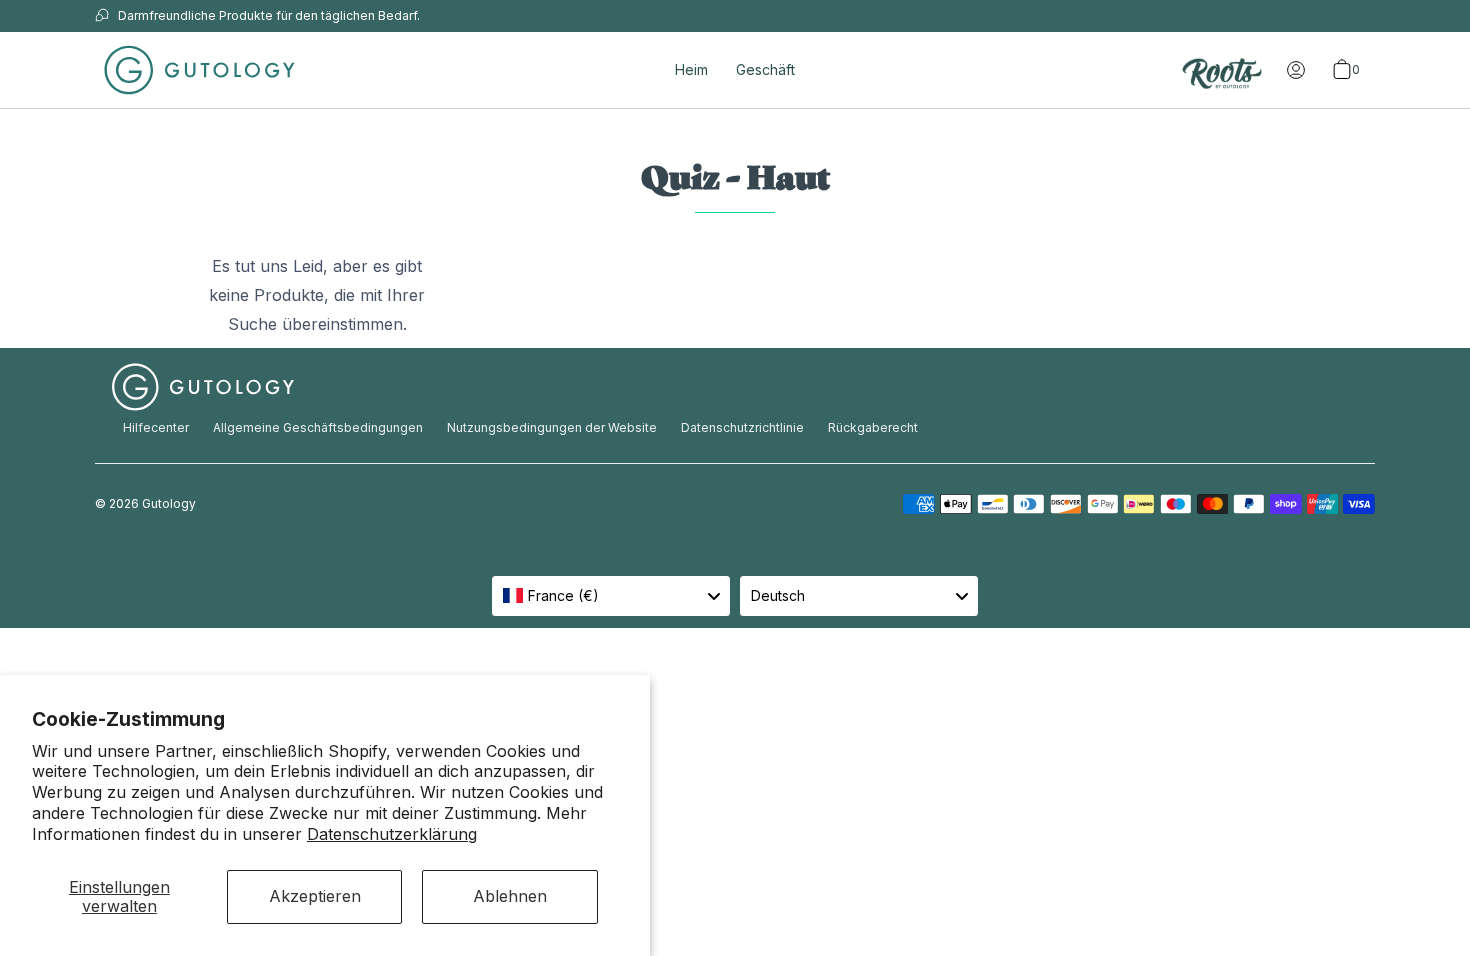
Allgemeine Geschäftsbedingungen (318, 427)
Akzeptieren (315, 896)
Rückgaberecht (873, 427)
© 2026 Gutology (145, 503)
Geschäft (765, 69)
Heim (691, 69)
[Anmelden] (1296, 70)
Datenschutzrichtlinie (742, 427)
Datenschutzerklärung (392, 834)
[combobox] (611, 596)
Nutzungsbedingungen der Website (552, 427)
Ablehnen (510, 896)
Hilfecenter (156, 427)
